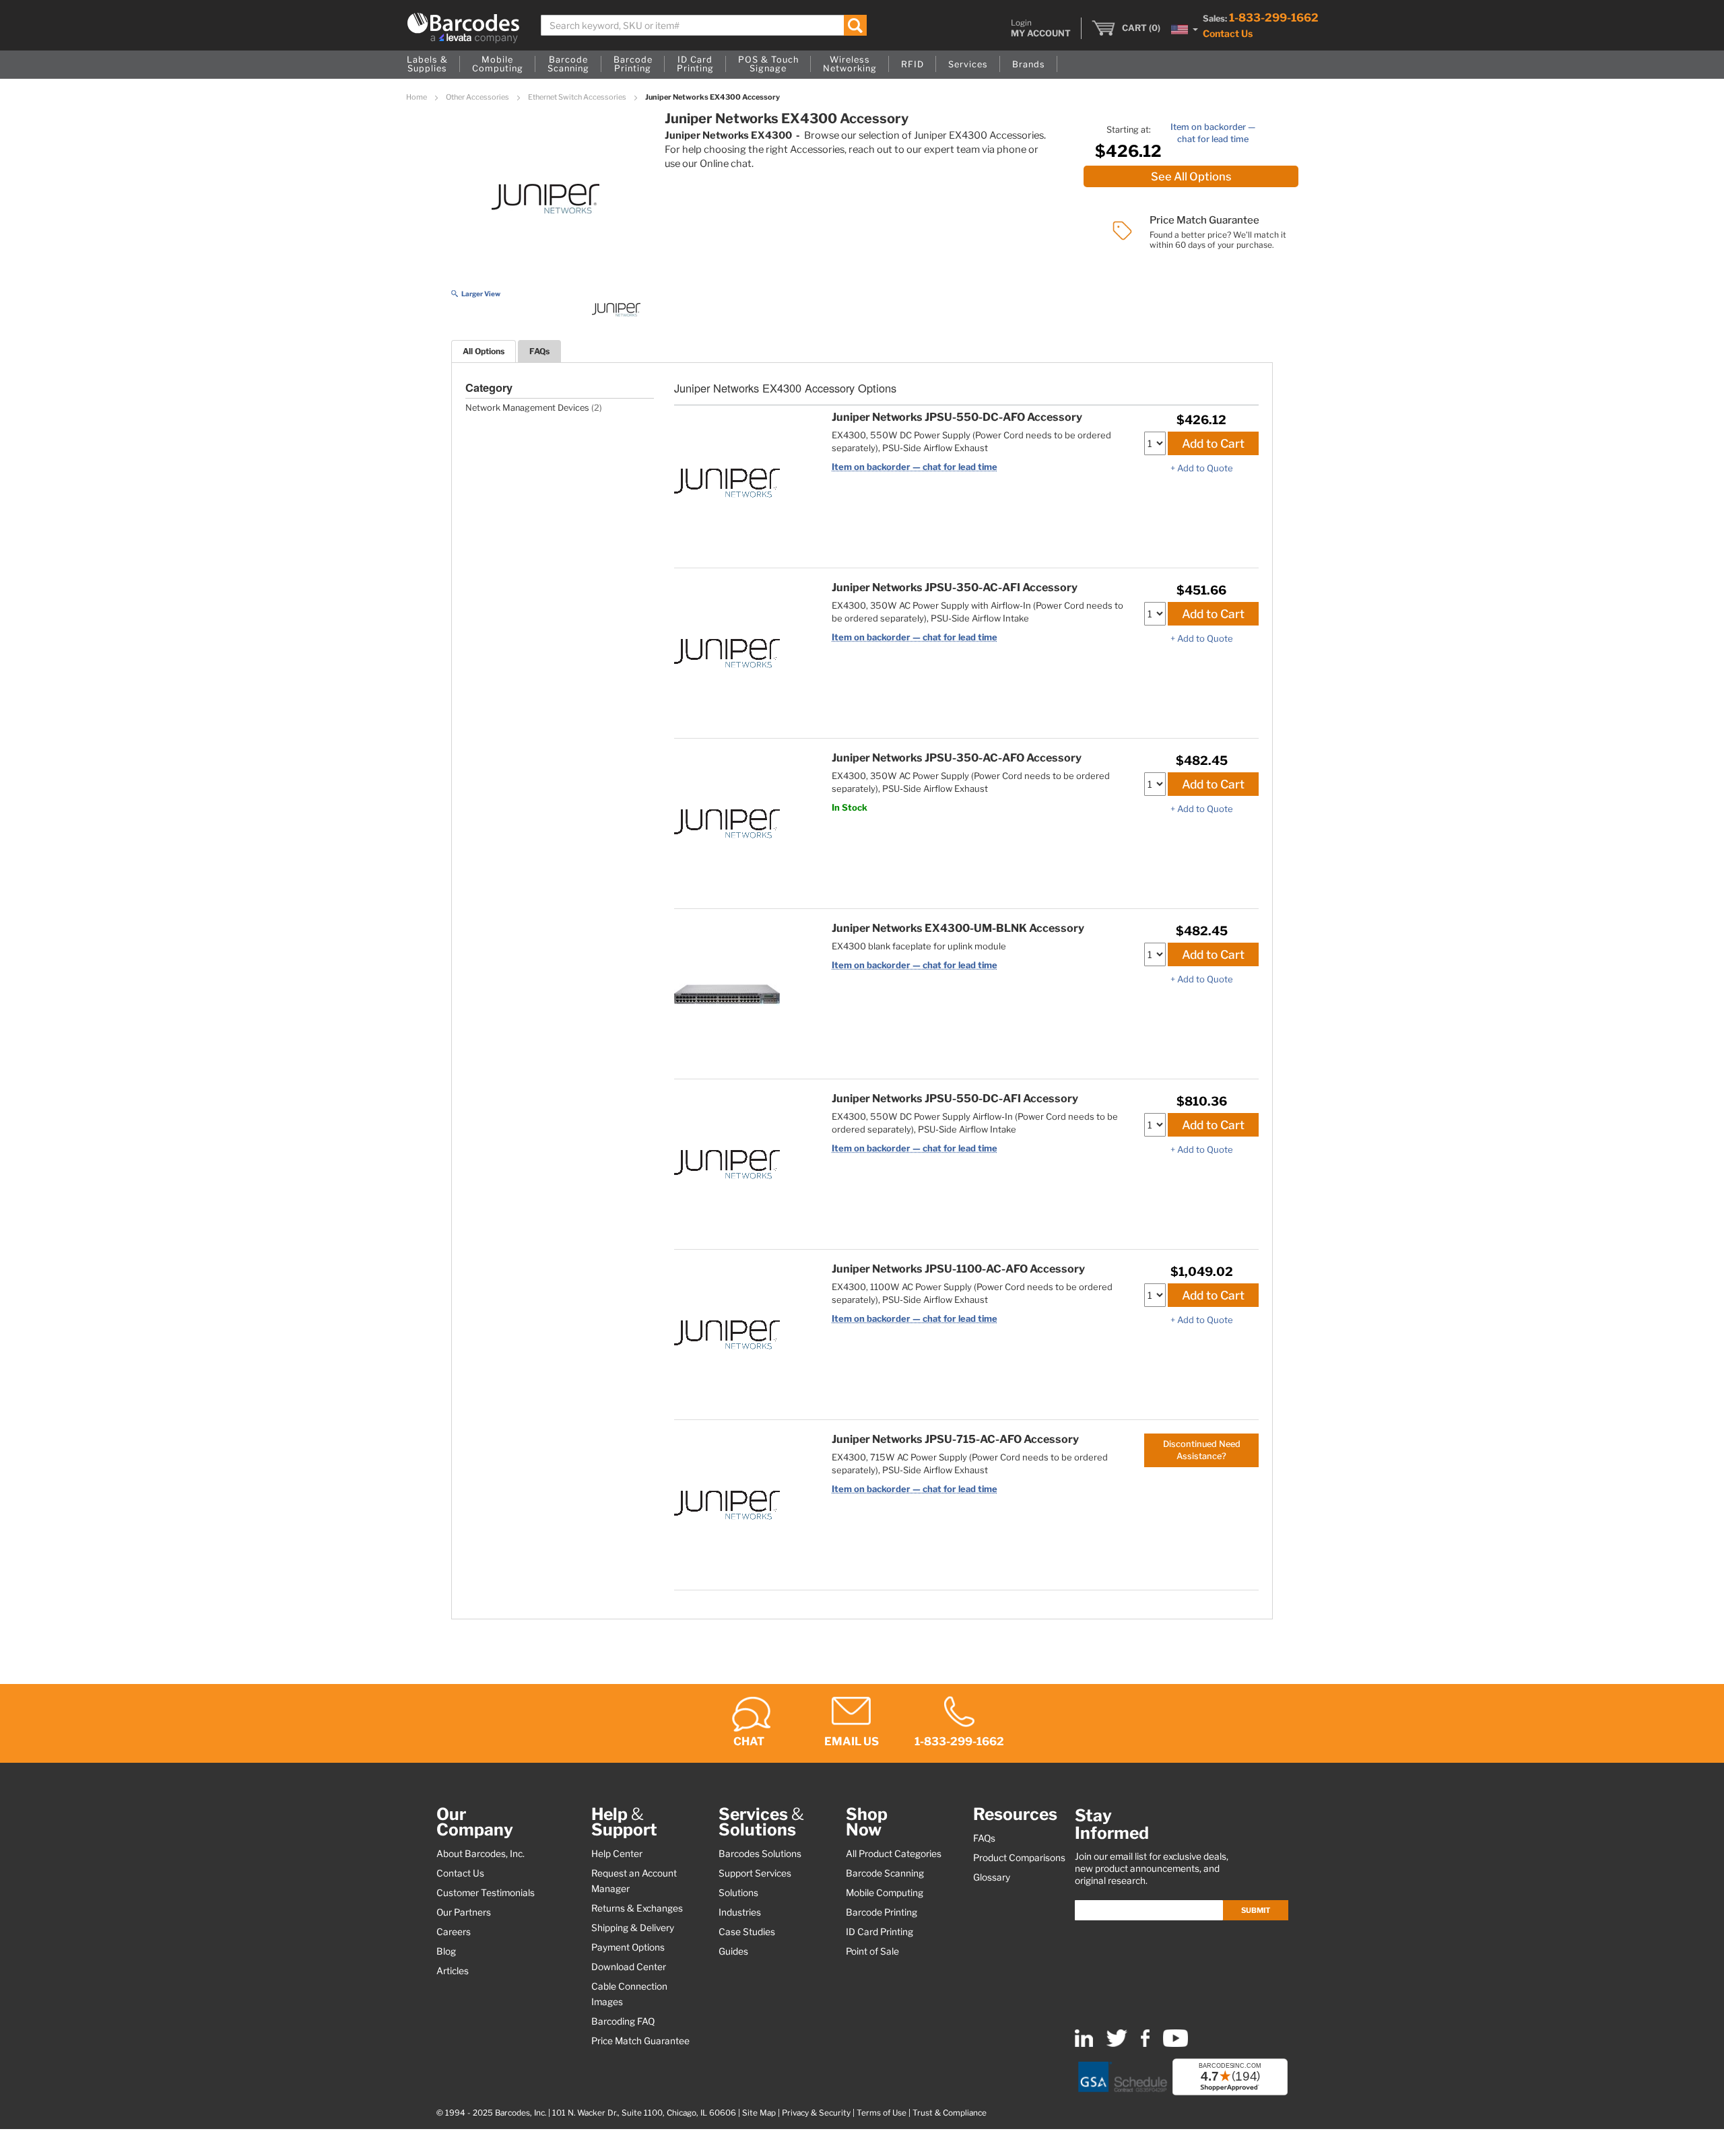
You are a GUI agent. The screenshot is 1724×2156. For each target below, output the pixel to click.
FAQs (539, 351)
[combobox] (704, 25)
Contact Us (1228, 33)
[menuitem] (427, 65)
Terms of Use (882, 2113)
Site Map (759, 2113)
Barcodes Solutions (760, 1854)
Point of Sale (872, 1951)
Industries (740, 1912)
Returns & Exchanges (637, 1908)
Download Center (629, 1967)
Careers (454, 1932)
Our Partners (464, 1912)
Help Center (617, 1854)
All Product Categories (894, 1854)
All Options (484, 351)
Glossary (992, 1877)
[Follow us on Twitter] (1117, 2044)
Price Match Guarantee (640, 2041)
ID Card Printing (880, 1932)
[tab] (484, 351)
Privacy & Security (816, 2113)
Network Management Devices (527, 408)
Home (417, 97)
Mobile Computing (885, 1893)
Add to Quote (1205, 468)
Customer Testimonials (486, 1893)
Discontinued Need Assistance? (1202, 1450)
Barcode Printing (882, 1912)
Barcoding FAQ (623, 2021)
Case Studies (747, 1932)
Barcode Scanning (885, 1873)
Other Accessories (478, 97)
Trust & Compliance (950, 2113)
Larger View (481, 294)
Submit (1256, 1910)
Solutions (738, 1893)
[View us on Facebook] (1145, 2044)
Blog (446, 1951)
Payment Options (628, 1947)
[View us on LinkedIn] (1084, 2044)
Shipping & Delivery (633, 1928)
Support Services (755, 1873)
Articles (453, 1971)
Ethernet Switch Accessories (578, 97)
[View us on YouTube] (1175, 2044)
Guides (733, 1951)
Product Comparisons (1019, 1858)
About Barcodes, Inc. (480, 1854)
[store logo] (463, 28)
